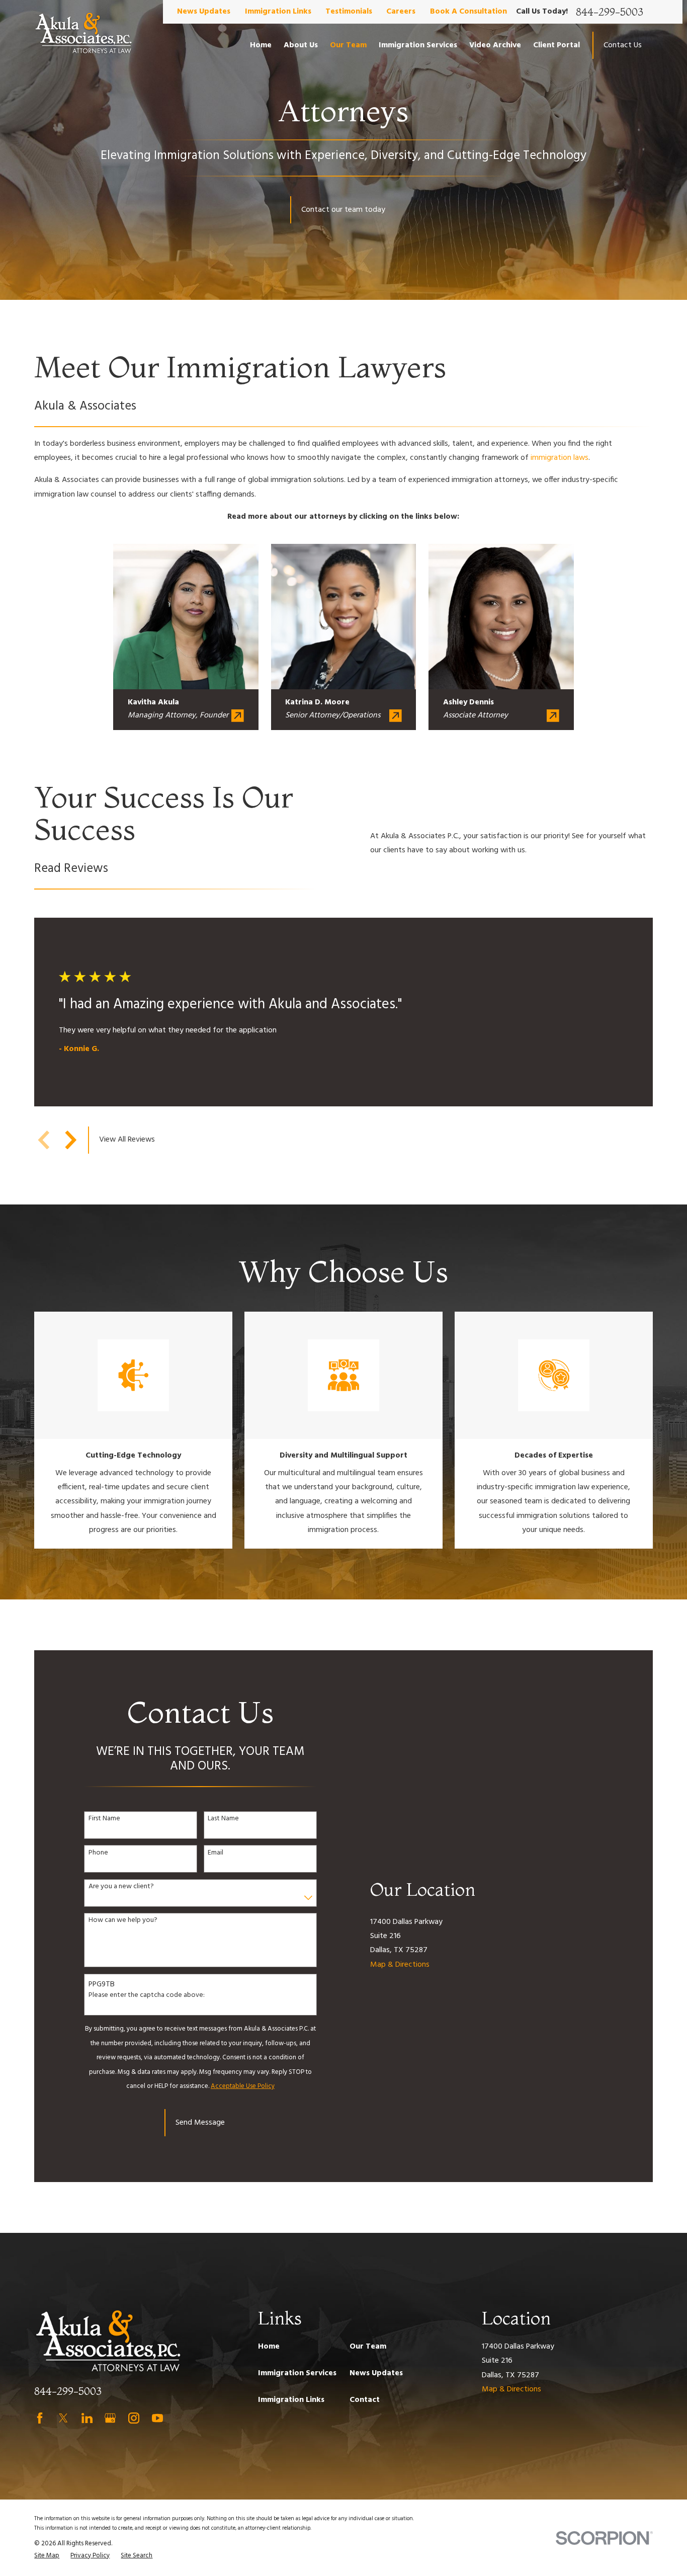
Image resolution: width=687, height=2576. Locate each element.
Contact (365, 2400)
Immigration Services (297, 2373)
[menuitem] (47, 2556)
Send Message (200, 2123)
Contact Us (623, 45)
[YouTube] (157, 2418)
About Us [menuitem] (301, 45)
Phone (98, 1853)
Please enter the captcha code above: (147, 1996)
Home (269, 2347)
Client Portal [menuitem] (556, 45)
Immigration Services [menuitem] (418, 45)
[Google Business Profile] (110, 2418)
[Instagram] (134, 2418)
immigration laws (560, 458)
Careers (401, 12)
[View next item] (71, 1140)
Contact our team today (343, 210)
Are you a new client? (121, 1887)
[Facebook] (40, 2418)
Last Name (223, 1819)
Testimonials (349, 12)
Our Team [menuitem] (348, 45)
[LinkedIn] (87, 2418)
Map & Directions (400, 1965)
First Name (104, 1819)
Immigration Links (278, 12)
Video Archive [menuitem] (495, 45)
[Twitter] (63, 2418)
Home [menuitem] (261, 45)
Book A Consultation (468, 12)
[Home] (83, 34)
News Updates (204, 12)
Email (216, 1853)
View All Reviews (127, 1140)
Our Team (368, 2347)
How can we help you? (123, 1921)
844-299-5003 (610, 12)
